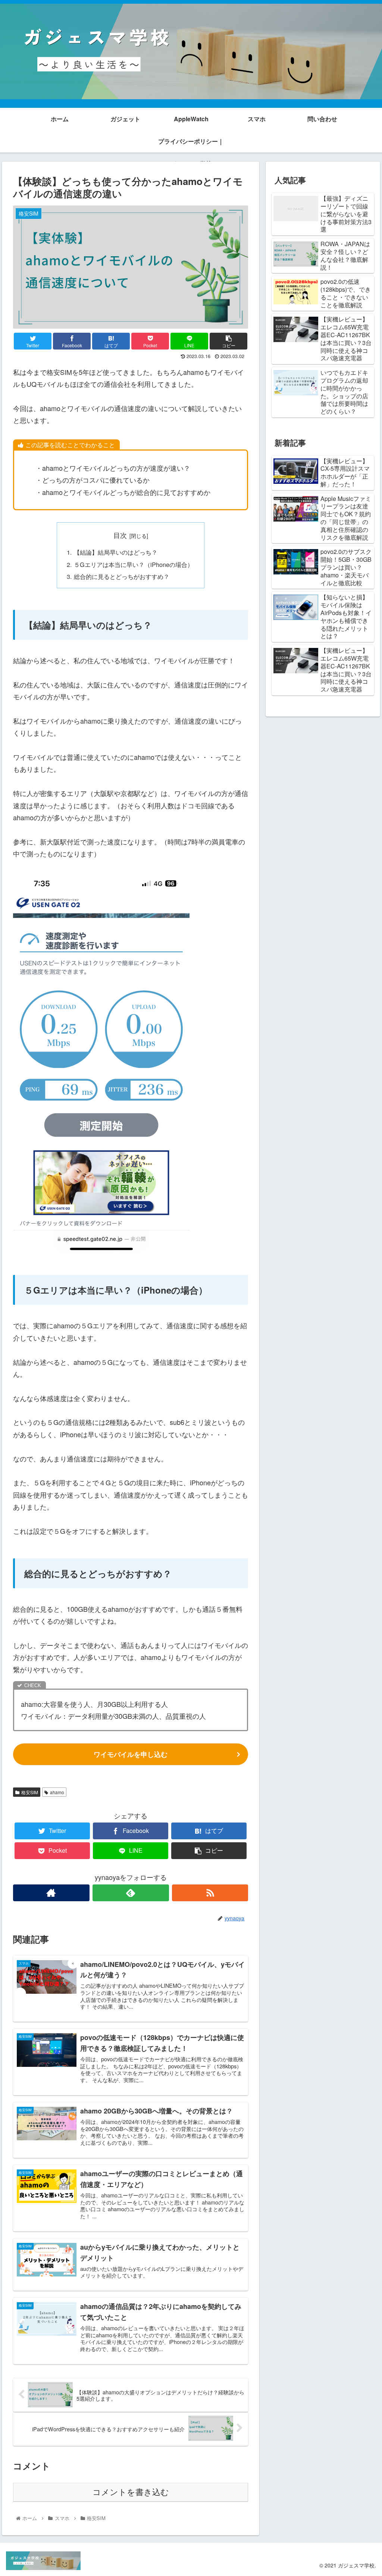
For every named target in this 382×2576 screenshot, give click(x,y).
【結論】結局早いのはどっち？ (116, 552)
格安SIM (30, 1792)
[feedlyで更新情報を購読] (131, 1893)
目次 (120, 535)
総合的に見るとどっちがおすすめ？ (122, 576)
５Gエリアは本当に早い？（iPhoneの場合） (134, 564)
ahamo (57, 1792)
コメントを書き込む (131, 2492)
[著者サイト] (51, 1893)
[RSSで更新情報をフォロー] (210, 1893)
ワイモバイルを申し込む (131, 1754)
